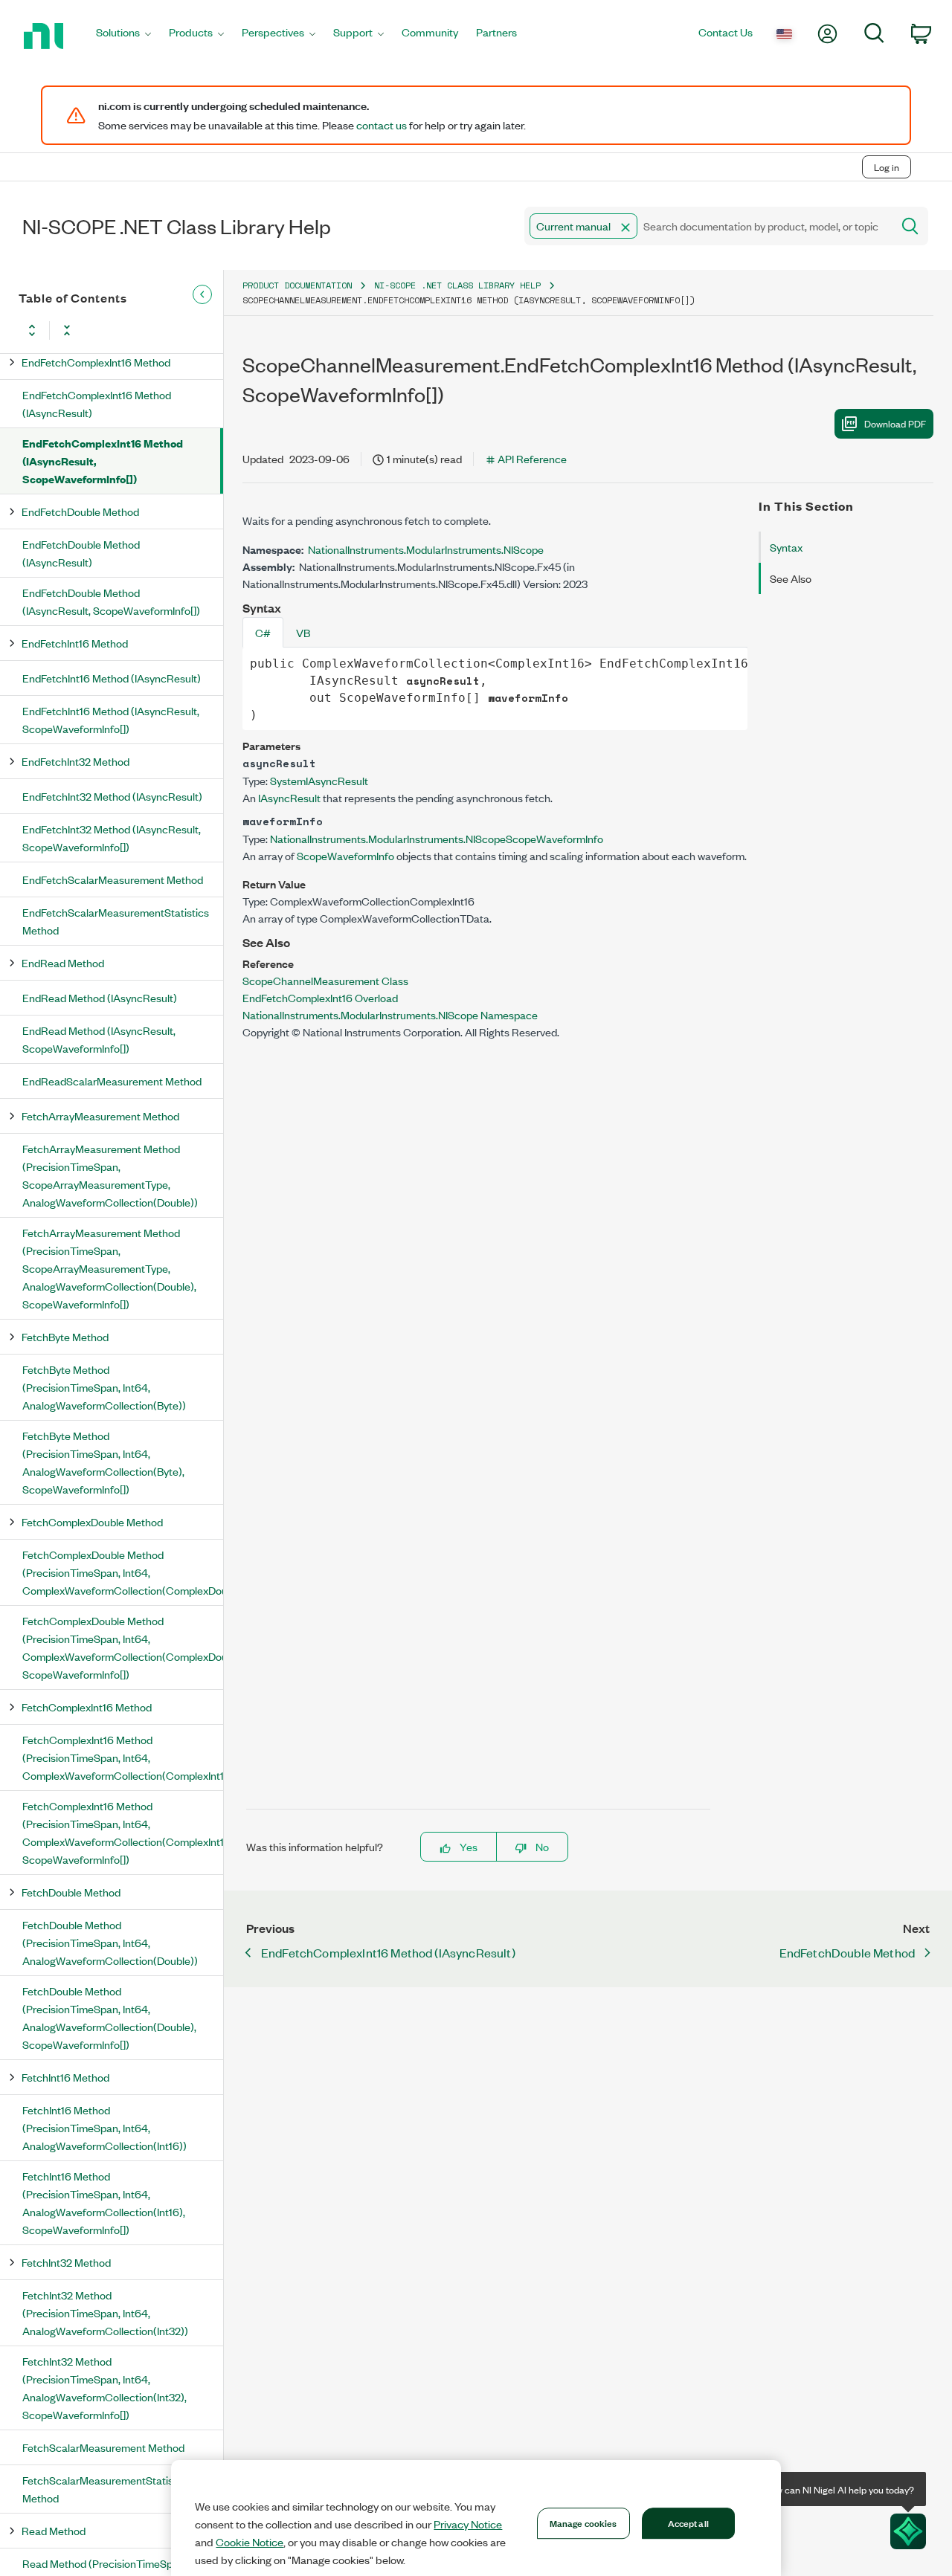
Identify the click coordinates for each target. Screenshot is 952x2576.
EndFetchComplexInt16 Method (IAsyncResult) (97, 403)
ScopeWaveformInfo (345, 855)
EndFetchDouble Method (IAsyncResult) (81, 553)
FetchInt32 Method (66, 2262)
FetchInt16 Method (65, 2077)
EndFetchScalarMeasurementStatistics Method (116, 921)
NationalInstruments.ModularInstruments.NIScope (426, 549)
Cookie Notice (250, 2542)
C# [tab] (263, 632)
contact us (382, 125)
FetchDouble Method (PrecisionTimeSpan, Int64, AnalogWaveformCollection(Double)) (110, 1942)
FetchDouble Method (71, 1892)
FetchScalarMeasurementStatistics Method (106, 2489)
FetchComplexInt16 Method (87, 1707)
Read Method (54, 2530)
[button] (625, 227)
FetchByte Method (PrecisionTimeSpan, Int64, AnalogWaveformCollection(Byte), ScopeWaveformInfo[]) (103, 1462)
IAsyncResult (289, 797)
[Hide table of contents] (202, 294)
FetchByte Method (65, 1336)
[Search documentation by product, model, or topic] (909, 226)
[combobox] (707, 226)
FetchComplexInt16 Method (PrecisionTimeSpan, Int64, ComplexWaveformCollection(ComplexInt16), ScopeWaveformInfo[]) (123, 1832)
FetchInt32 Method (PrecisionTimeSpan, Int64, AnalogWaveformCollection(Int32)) (105, 2312)
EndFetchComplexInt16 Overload (320, 997)
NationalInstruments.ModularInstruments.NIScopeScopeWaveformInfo (437, 838)
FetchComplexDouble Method (92, 1521)
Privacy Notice (468, 2524)
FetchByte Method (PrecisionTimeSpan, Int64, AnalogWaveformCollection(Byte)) (104, 1387)
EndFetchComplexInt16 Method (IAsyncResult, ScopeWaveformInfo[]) (103, 461)
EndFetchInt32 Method (75, 761)
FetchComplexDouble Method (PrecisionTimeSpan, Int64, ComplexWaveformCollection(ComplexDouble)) (123, 1572)
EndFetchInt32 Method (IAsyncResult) (112, 796)
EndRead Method (63, 962)
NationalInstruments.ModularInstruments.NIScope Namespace (390, 1014)
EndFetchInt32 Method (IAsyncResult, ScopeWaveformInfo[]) (112, 837)
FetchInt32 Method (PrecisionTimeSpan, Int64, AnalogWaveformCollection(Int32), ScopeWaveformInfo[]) (104, 2388)
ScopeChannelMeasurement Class (325, 980)
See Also (791, 578)
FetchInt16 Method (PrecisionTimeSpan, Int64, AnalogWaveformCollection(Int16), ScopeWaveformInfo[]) (104, 2202)
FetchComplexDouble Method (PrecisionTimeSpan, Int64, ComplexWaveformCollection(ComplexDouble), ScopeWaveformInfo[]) (123, 1647)
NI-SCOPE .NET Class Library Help (457, 285)
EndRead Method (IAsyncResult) (100, 997)
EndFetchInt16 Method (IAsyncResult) (112, 678)
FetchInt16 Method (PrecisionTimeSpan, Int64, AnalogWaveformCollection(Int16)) (104, 2127)
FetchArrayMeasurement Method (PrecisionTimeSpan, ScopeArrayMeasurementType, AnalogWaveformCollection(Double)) (110, 1175)
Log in (887, 167)
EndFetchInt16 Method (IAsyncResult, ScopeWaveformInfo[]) (111, 719)
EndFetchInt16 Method (75, 643)
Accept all (688, 2522)
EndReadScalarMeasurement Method (112, 1081)
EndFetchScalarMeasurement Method (113, 879)
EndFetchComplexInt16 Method (96, 362)
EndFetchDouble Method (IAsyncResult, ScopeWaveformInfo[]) (111, 601)
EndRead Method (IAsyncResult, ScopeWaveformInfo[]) (99, 1039)
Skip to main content (57, 136)
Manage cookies (583, 2522)
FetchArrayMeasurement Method (100, 1116)
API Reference (532, 458)
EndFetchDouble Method (80, 511)
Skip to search (156, 136)
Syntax (786, 547)
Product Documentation (297, 285)
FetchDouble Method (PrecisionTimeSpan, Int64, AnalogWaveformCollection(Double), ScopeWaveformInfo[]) (109, 2017)
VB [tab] (303, 632)
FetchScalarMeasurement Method (103, 2447)
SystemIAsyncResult (319, 780)
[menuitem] (123, 36)
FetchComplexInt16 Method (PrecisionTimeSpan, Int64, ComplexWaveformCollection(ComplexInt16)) (123, 1757)
